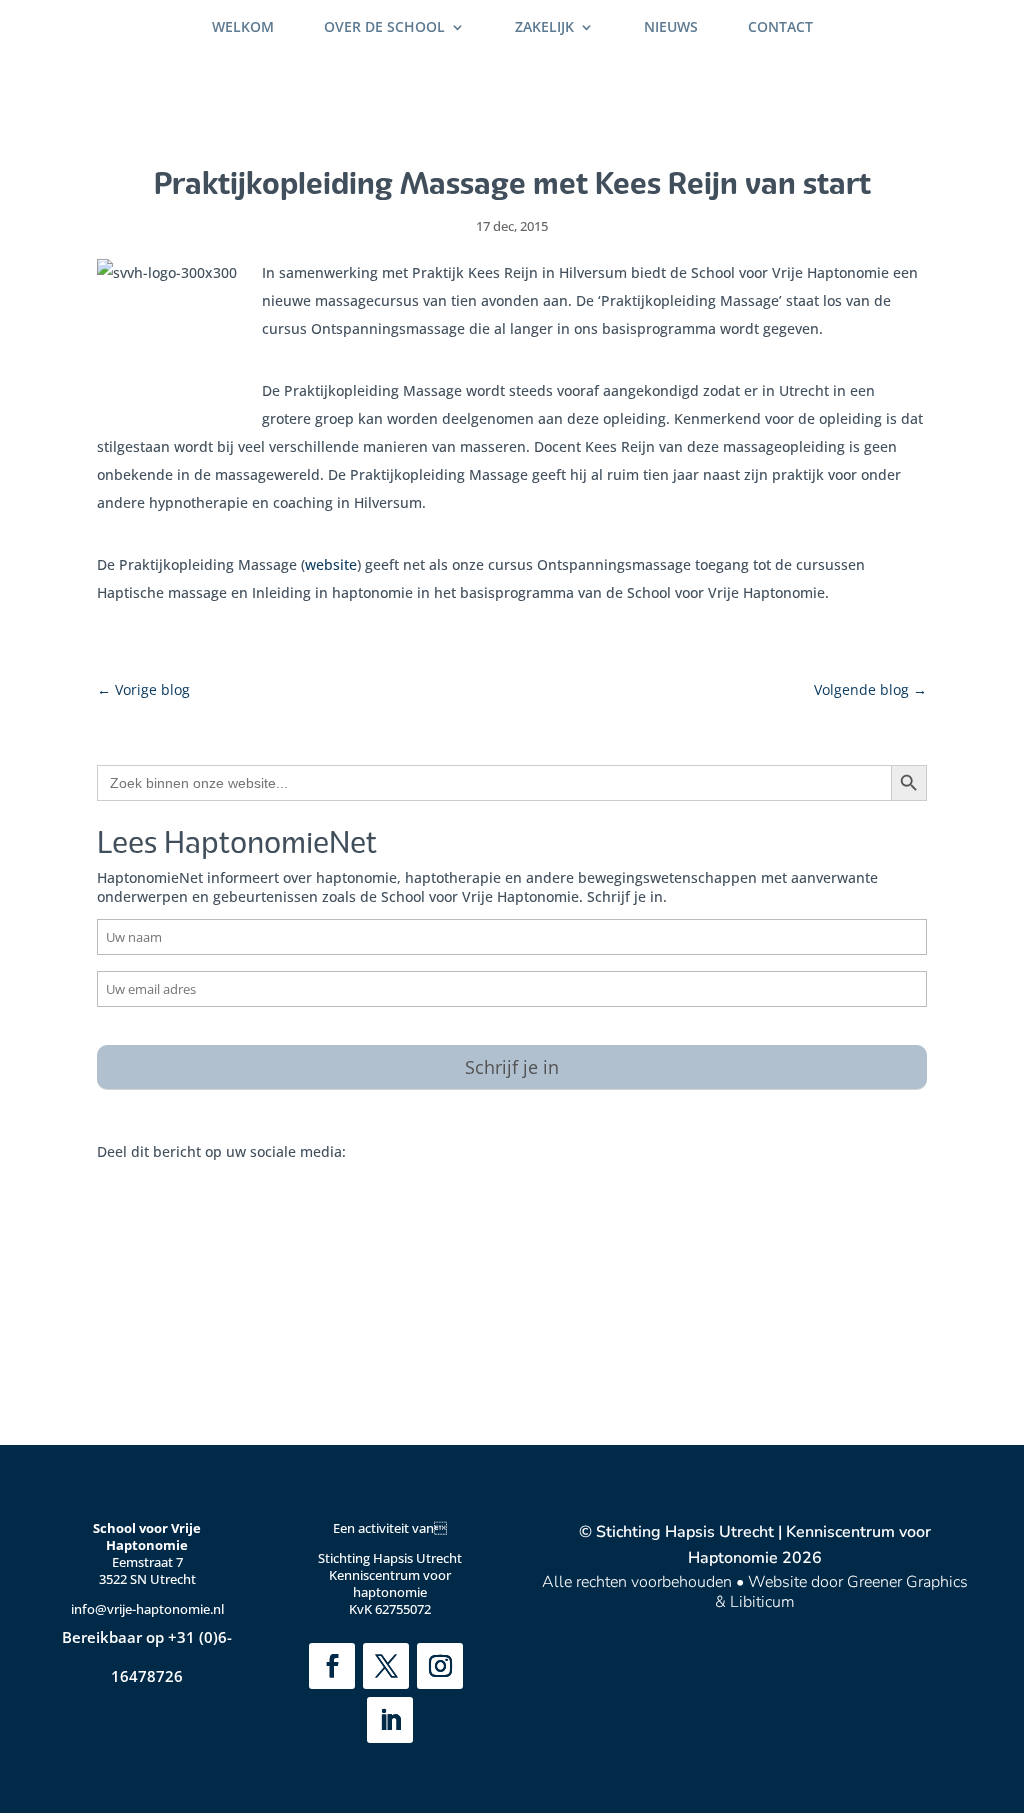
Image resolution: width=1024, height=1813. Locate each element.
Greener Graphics (907, 1582)
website (331, 564)
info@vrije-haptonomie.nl (147, 1609)
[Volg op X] (386, 1666)
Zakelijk (544, 28)
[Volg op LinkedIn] (390, 1720)
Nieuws (671, 28)
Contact (780, 28)
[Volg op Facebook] (332, 1666)
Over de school (384, 28)
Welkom (243, 28)
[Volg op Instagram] (440, 1666)
